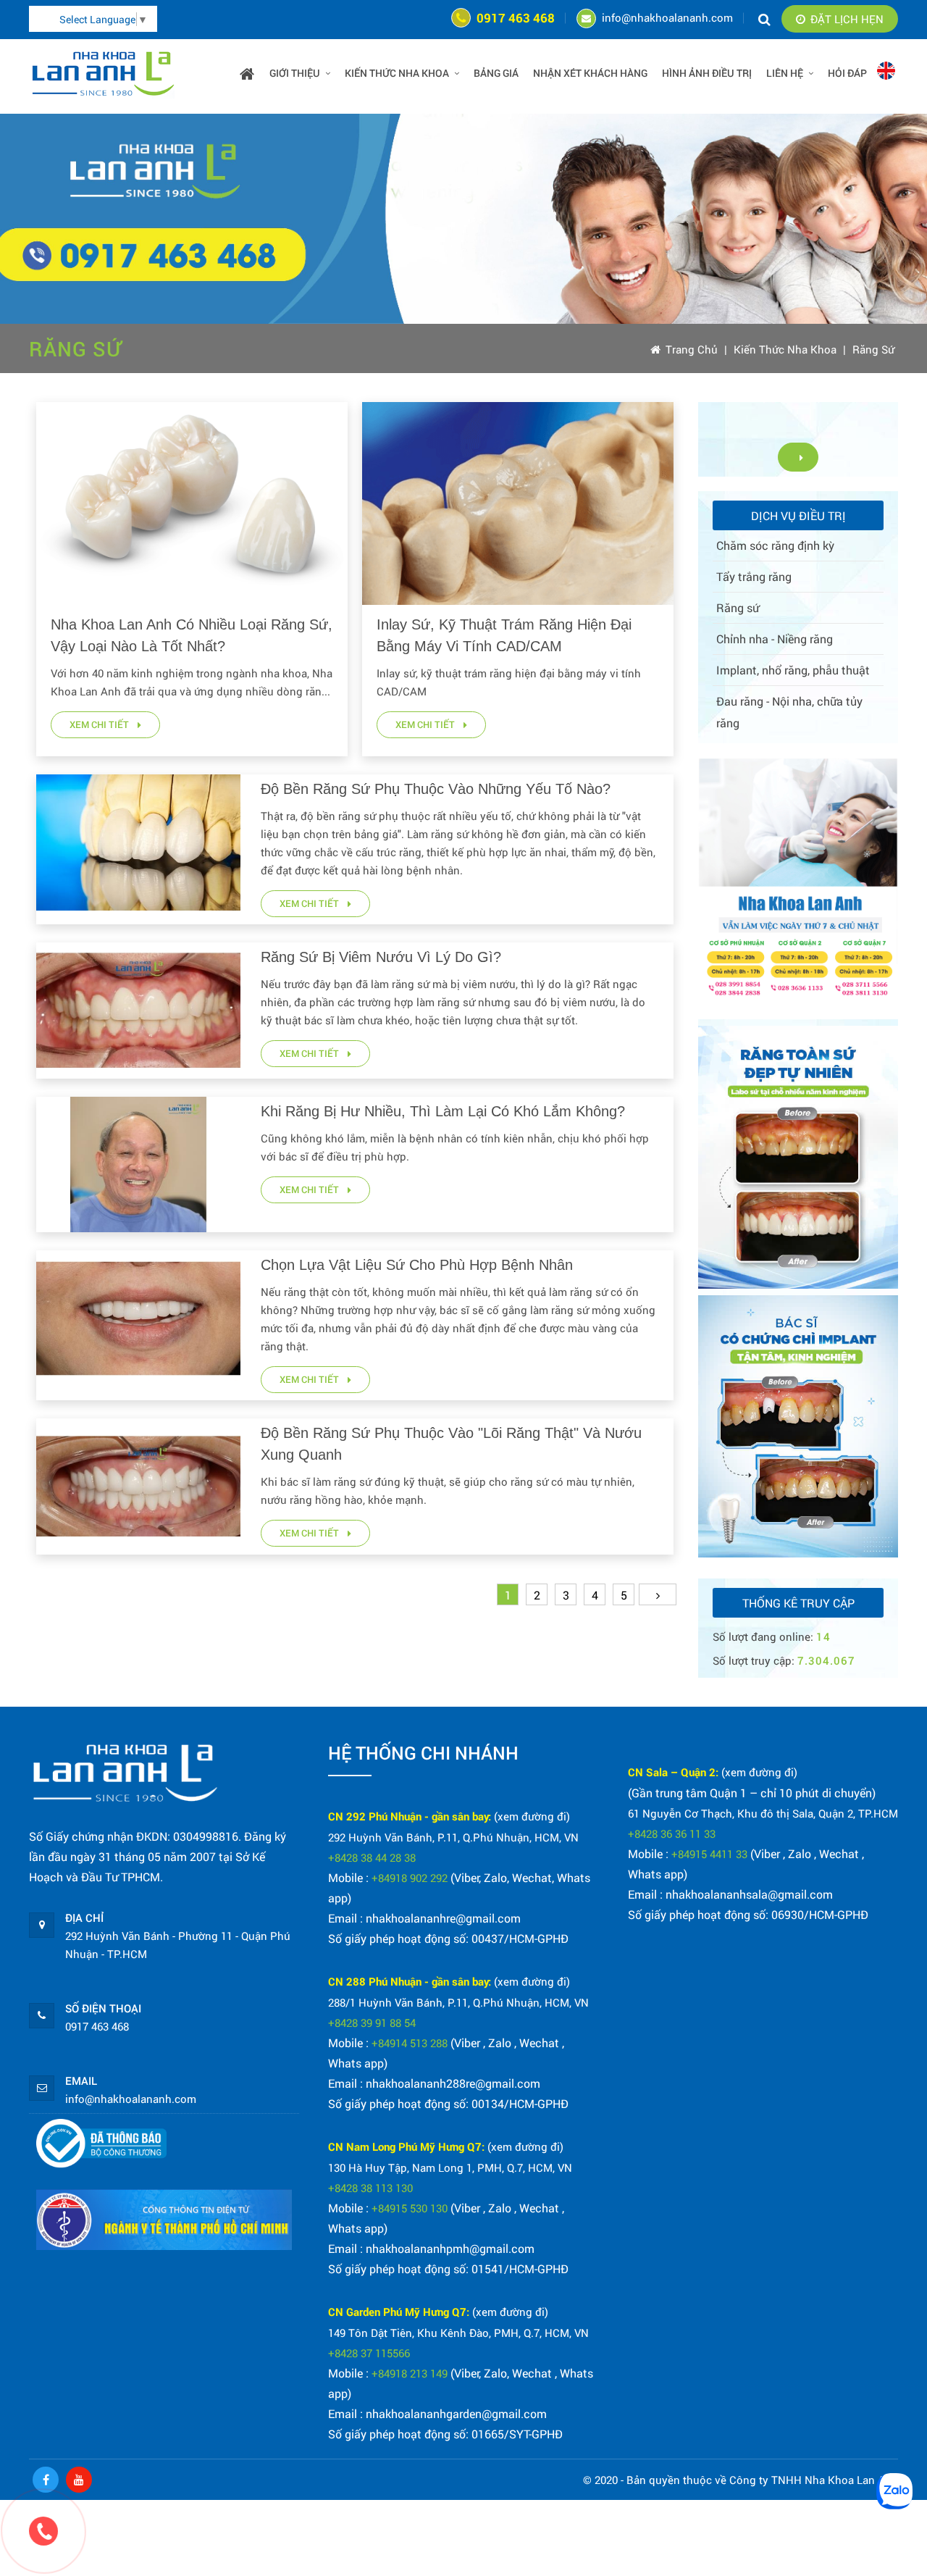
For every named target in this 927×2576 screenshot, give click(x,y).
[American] (886, 75)
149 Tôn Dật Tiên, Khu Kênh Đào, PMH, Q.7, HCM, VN (458, 2333)
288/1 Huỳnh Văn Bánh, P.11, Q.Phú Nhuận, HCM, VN (458, 2002)
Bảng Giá (496, 73)
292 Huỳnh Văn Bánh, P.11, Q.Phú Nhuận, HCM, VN (453, 1837)
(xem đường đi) (532, 1816)
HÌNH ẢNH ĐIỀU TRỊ (707, 73)
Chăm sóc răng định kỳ (775, 545)
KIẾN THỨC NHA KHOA (397, 73)
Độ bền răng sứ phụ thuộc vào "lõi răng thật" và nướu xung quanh (451, 1444)
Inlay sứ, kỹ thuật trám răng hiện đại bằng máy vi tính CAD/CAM (504, 635)
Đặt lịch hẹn (847, 19)
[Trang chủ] (247, 73)
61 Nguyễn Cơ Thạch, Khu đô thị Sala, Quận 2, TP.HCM (763, 1813)
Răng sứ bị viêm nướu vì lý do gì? (381, 957)
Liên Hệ (785, 73)
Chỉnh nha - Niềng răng (775, 639)
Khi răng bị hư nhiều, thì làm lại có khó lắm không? (443, 1111)
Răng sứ (873, 349)
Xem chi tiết (100, 724)
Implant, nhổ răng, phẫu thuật (793, 670)
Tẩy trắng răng (754, 576)
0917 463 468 (516, 18)
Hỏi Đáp (847, 73)
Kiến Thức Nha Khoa (785, 349)
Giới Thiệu (295, 73)
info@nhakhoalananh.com (667, 17)
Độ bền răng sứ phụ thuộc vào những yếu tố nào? (436, 789)
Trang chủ (692, 349)
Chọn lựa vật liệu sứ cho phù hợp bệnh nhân (417, 1265)
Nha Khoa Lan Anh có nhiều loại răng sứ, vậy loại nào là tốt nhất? (192, 635)
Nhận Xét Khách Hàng (590, 73)
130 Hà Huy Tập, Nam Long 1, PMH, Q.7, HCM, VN (450, 2167)
